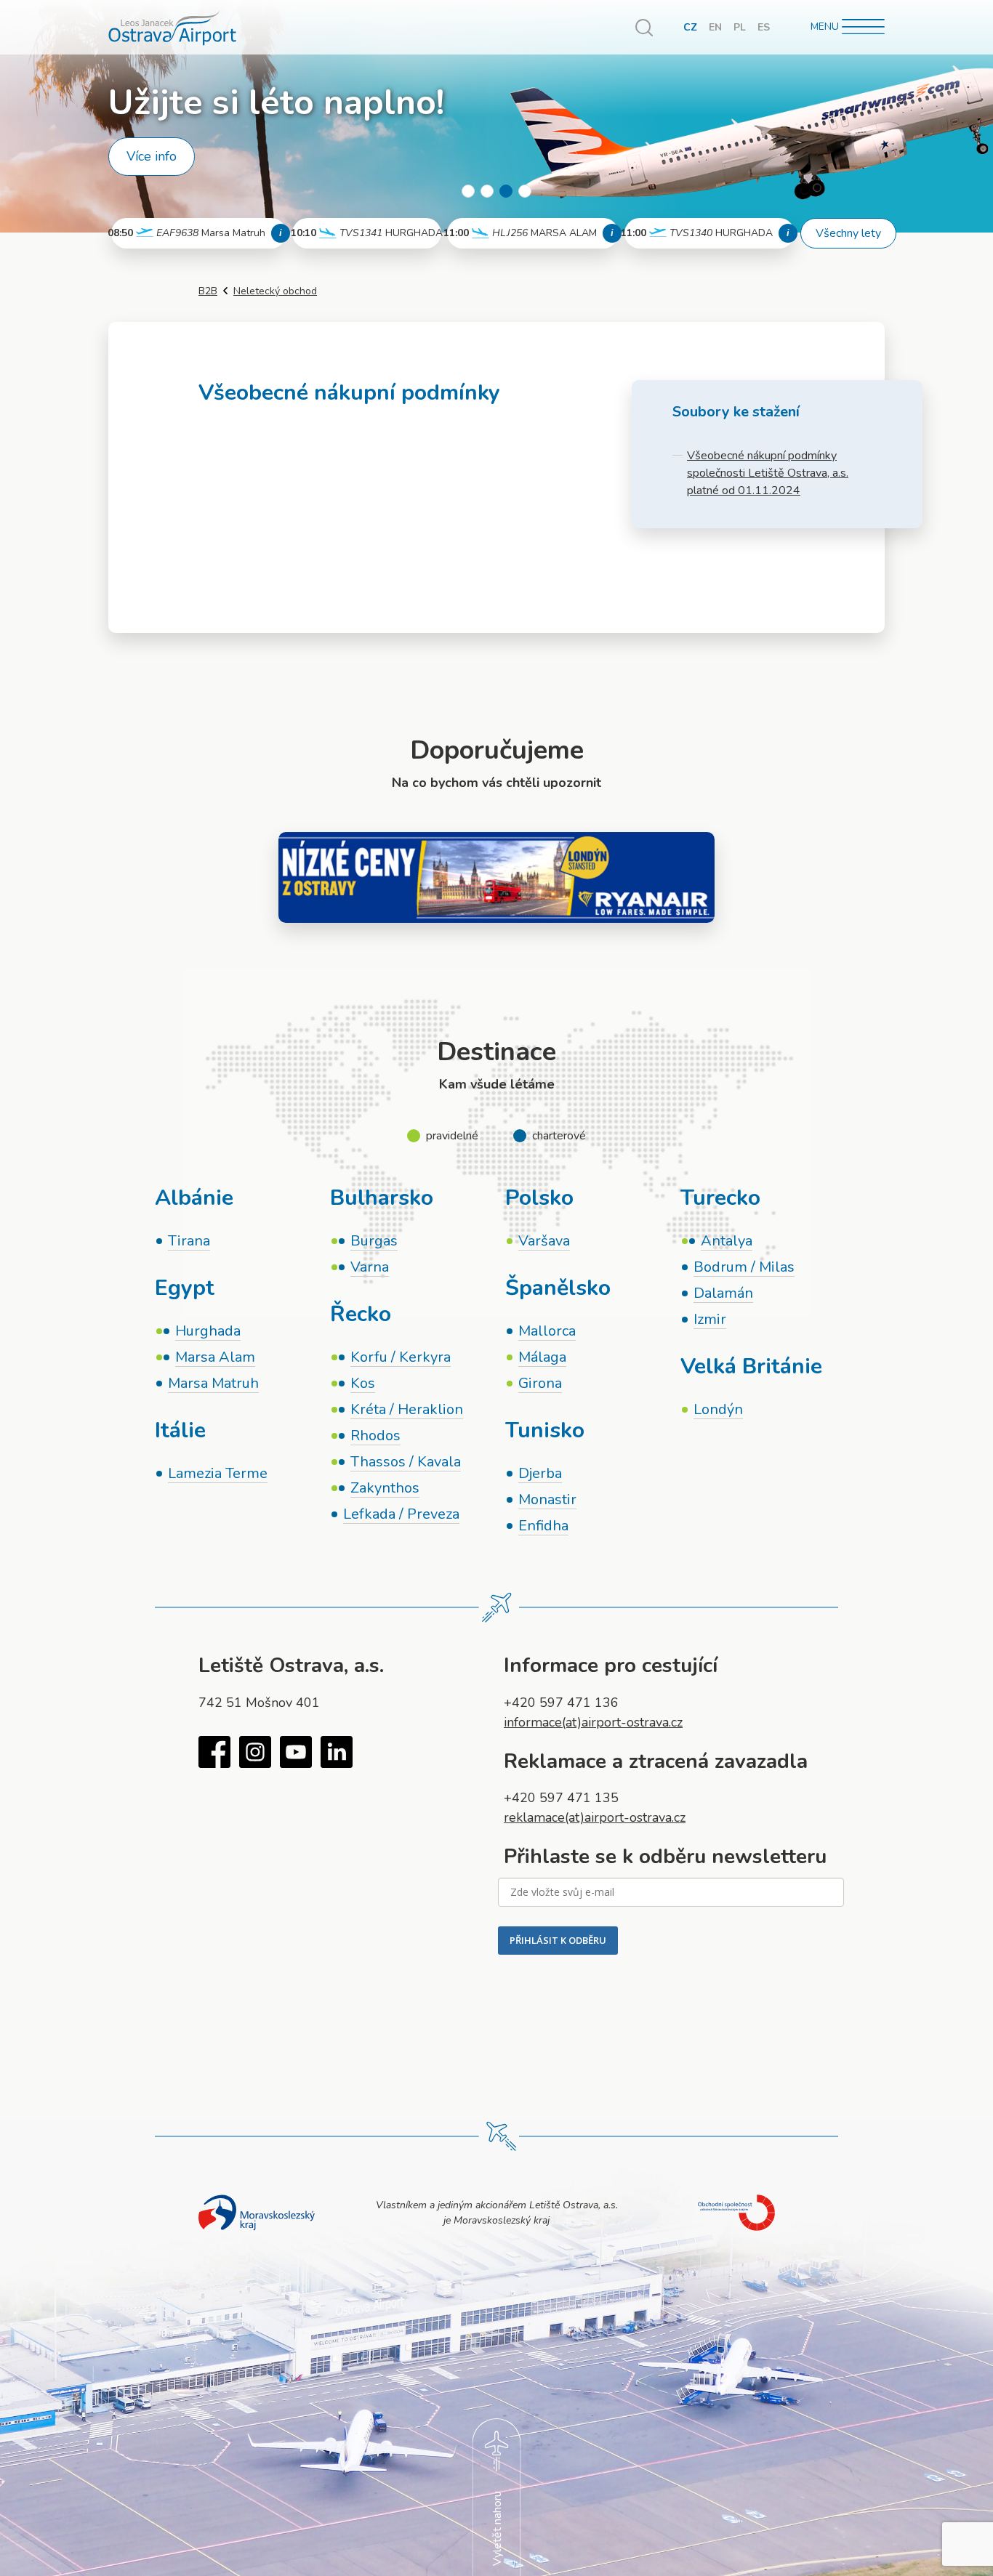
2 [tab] (487, 191)
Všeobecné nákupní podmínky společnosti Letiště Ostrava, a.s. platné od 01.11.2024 (768, 473)
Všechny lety (848, 233)
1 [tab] (468, 191)
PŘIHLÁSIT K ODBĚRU (558, 1940)
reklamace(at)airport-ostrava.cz (595, 1817)
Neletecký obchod (275, 291)
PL (740, 27)
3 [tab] (506, 191)
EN (715, 27)
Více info (152, 156)
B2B (208, 291)
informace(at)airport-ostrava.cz (593, 1722)
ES (764, 27)
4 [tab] (525, 191)
